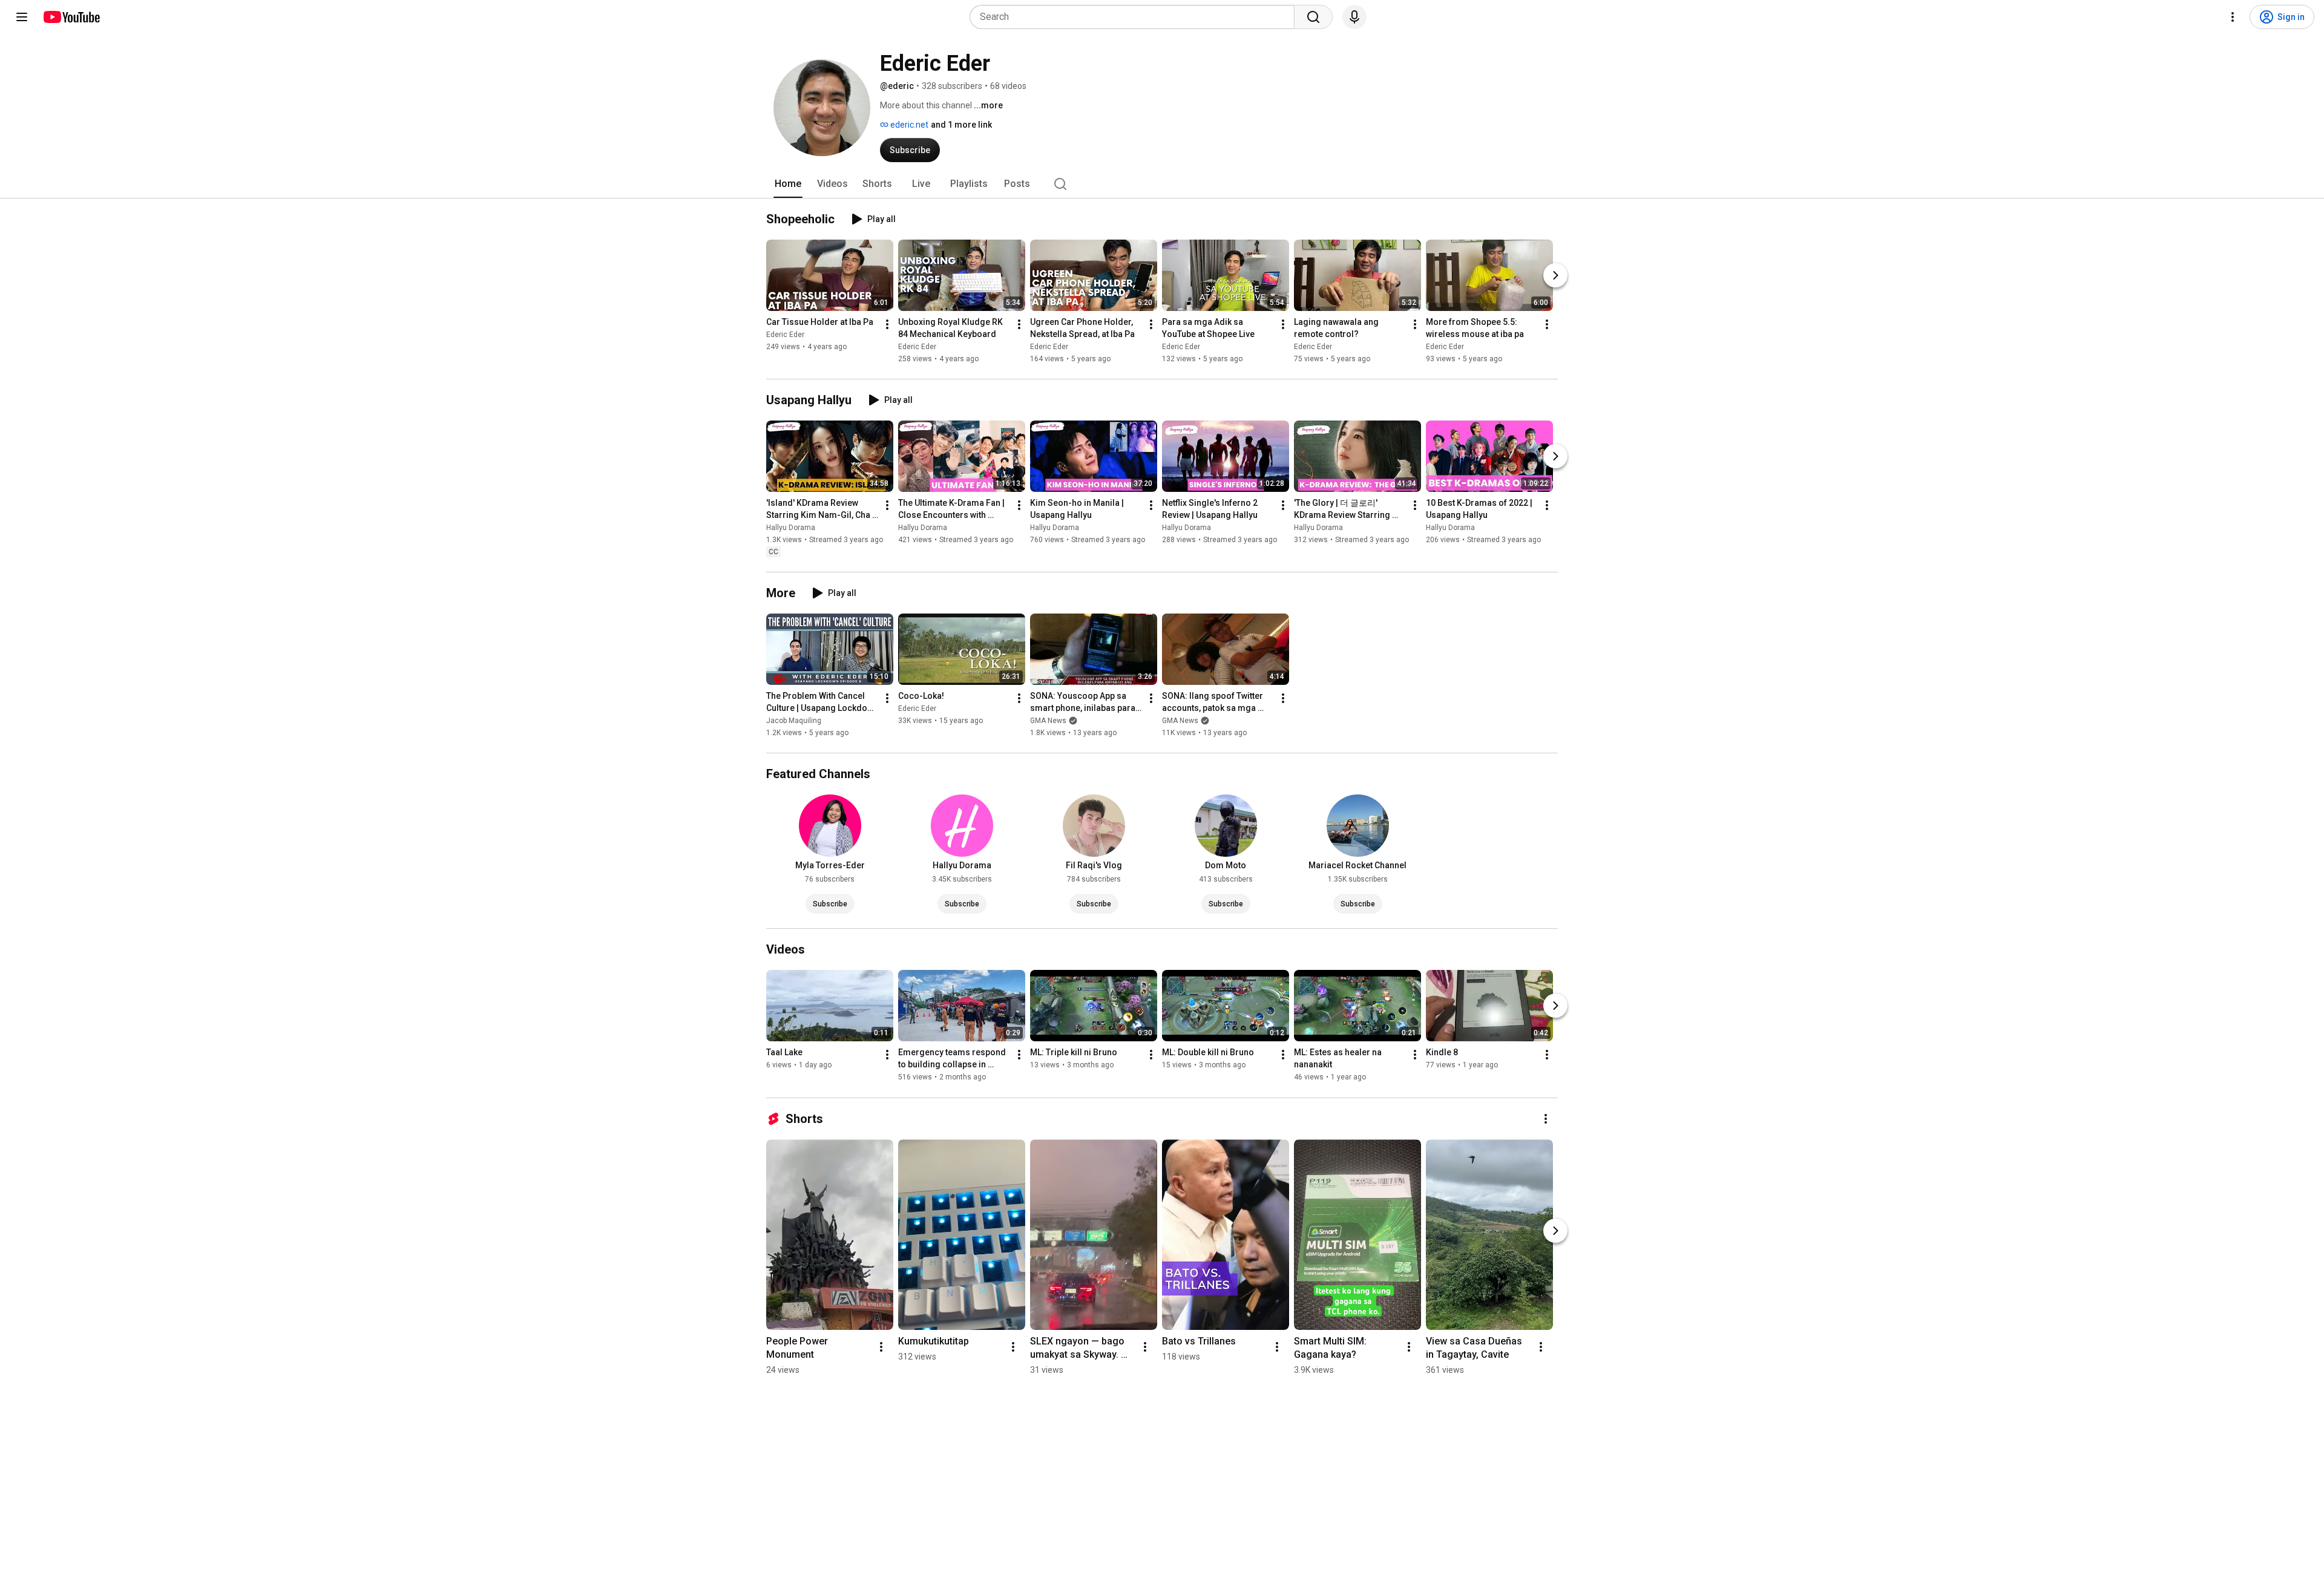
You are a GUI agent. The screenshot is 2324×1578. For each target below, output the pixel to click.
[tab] (788, 184)
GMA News (1048, 721)
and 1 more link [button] (961, 125)
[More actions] (887, 324)
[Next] (1555, 275)
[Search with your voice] (1354, 17)
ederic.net (908, 125)
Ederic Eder (785, 335)
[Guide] (22, 17)
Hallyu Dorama (791, 528)
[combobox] (1136, 17)
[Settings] (2233, 17)
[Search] (1313, 17)
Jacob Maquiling (794, 721)
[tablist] (1162, 184)
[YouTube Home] (71, 17)
